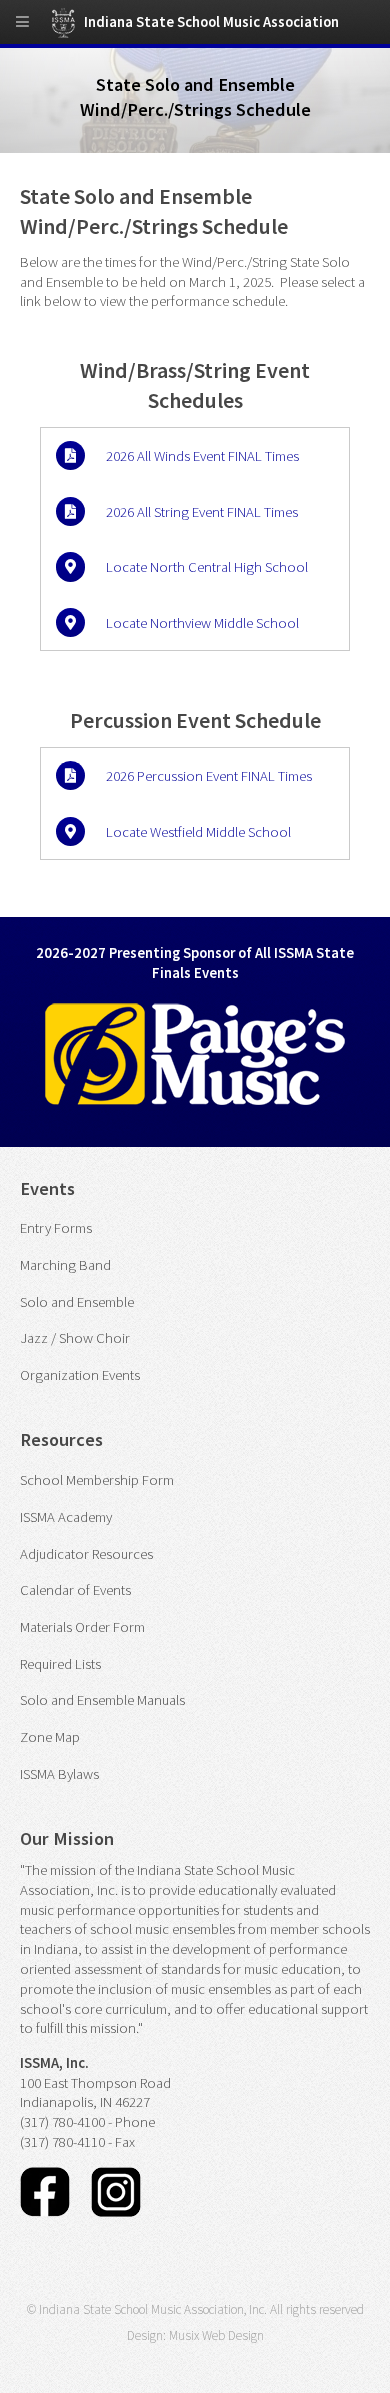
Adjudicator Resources (86, 1554)
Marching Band (65, 1265)
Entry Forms (56, 1228)
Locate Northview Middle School (202, 623)
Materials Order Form (82, 1627)
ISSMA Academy (66, 1517)
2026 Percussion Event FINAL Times (209, 776)
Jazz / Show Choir (75, 1338)
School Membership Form (97, 1480)
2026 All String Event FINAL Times (202, 512)
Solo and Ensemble (77, 1302)
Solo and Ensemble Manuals (102, 1700)
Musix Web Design (216, 2335)
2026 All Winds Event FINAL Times (202, 456)
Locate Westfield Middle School (198, 832)
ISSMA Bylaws (59, 1774)
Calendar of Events (75, 1590)
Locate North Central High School (207, 567)
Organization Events (80, 1375)
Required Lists (60, 1664)
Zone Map (50, 1737)
